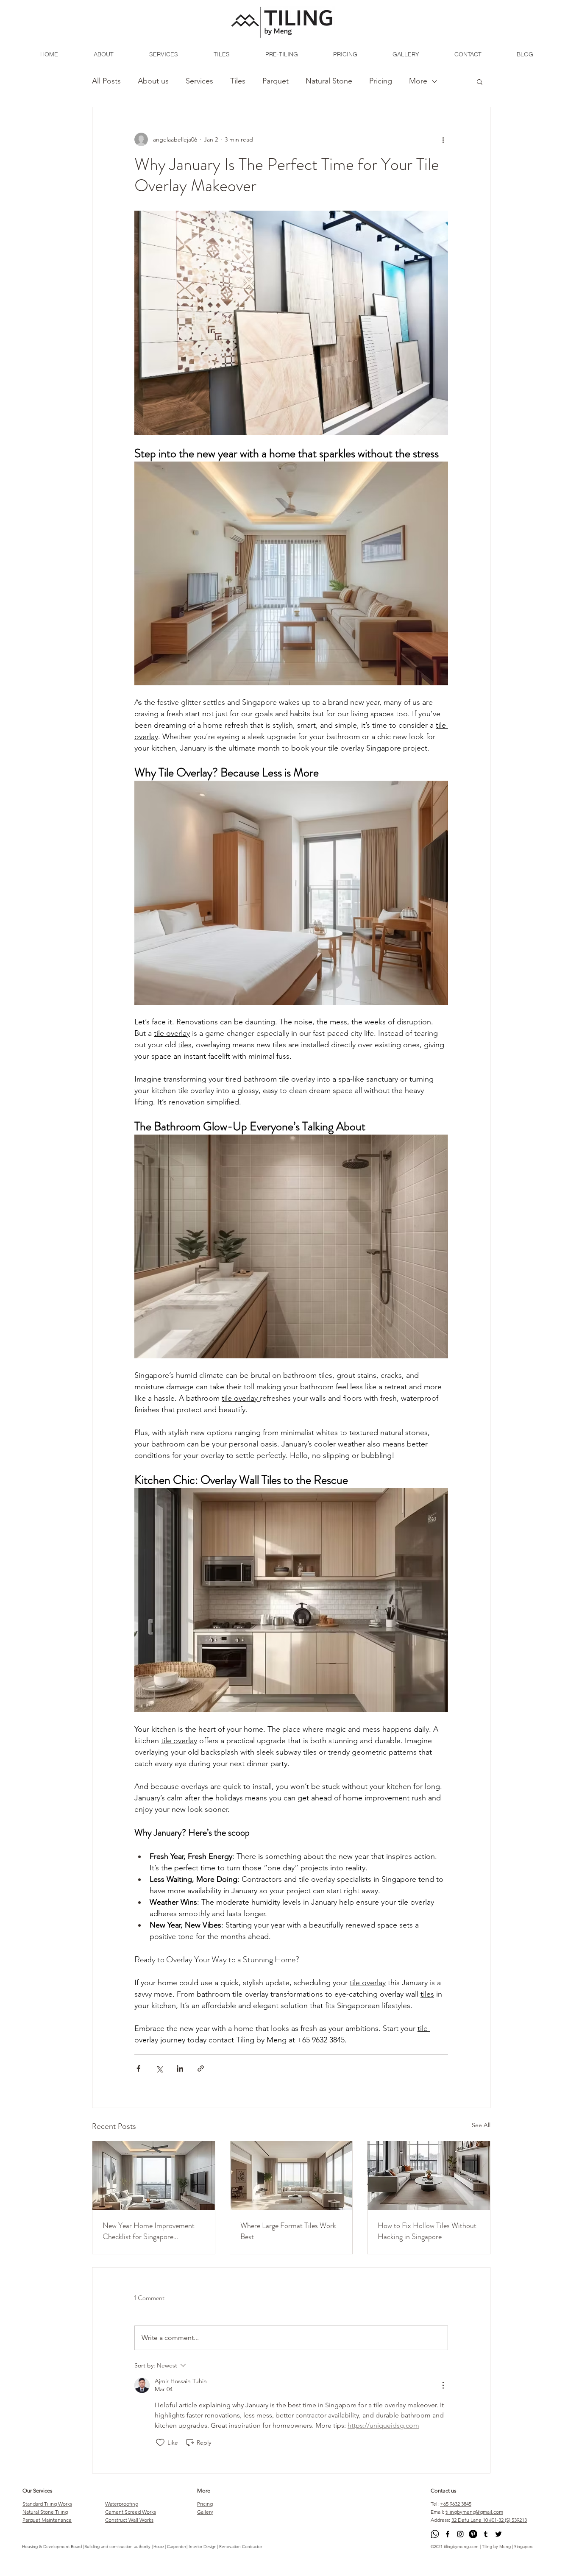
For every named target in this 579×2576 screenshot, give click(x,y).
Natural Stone (329, 81)
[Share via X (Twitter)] (159, 2068)
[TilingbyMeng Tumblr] (486, 2534)
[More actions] (443, 139)
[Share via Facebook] (138, 2068)
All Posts (106, 81)
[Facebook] (448, 2534)
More (418, 81)
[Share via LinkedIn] (180, 2068)
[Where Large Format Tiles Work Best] (291, 2175)
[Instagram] (460, 2534)
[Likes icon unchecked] (160, 2442)
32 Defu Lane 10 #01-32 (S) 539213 (489, 2520)
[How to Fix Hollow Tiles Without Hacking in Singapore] (429, 2175)
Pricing (381, 81)
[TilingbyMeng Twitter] (498, 2534)
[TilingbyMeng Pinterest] (473, 2534)
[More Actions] (443, 2385)
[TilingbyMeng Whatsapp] (435, 2534)
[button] (480, 81)
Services (199, 81)
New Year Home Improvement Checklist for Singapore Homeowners (149, 2231)
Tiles (238, 81)
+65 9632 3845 (456, 2504)
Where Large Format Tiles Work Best (288, 2231)
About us (153, 81)
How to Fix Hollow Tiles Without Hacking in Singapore (427, 2231)
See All (481, 2125)
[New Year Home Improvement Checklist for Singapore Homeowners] (154, 2175)
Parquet (276, 81)
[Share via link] (201, 2068)
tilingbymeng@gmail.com (474, 2512)
